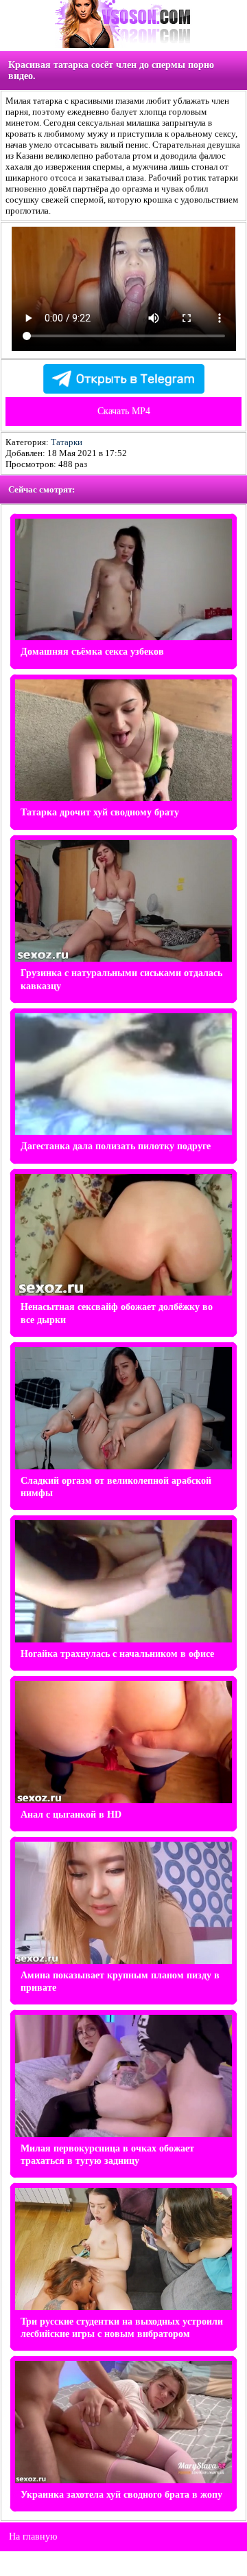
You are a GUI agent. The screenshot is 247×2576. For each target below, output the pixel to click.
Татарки (67, 442)
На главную (33, 2537)
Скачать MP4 (124, 411)
